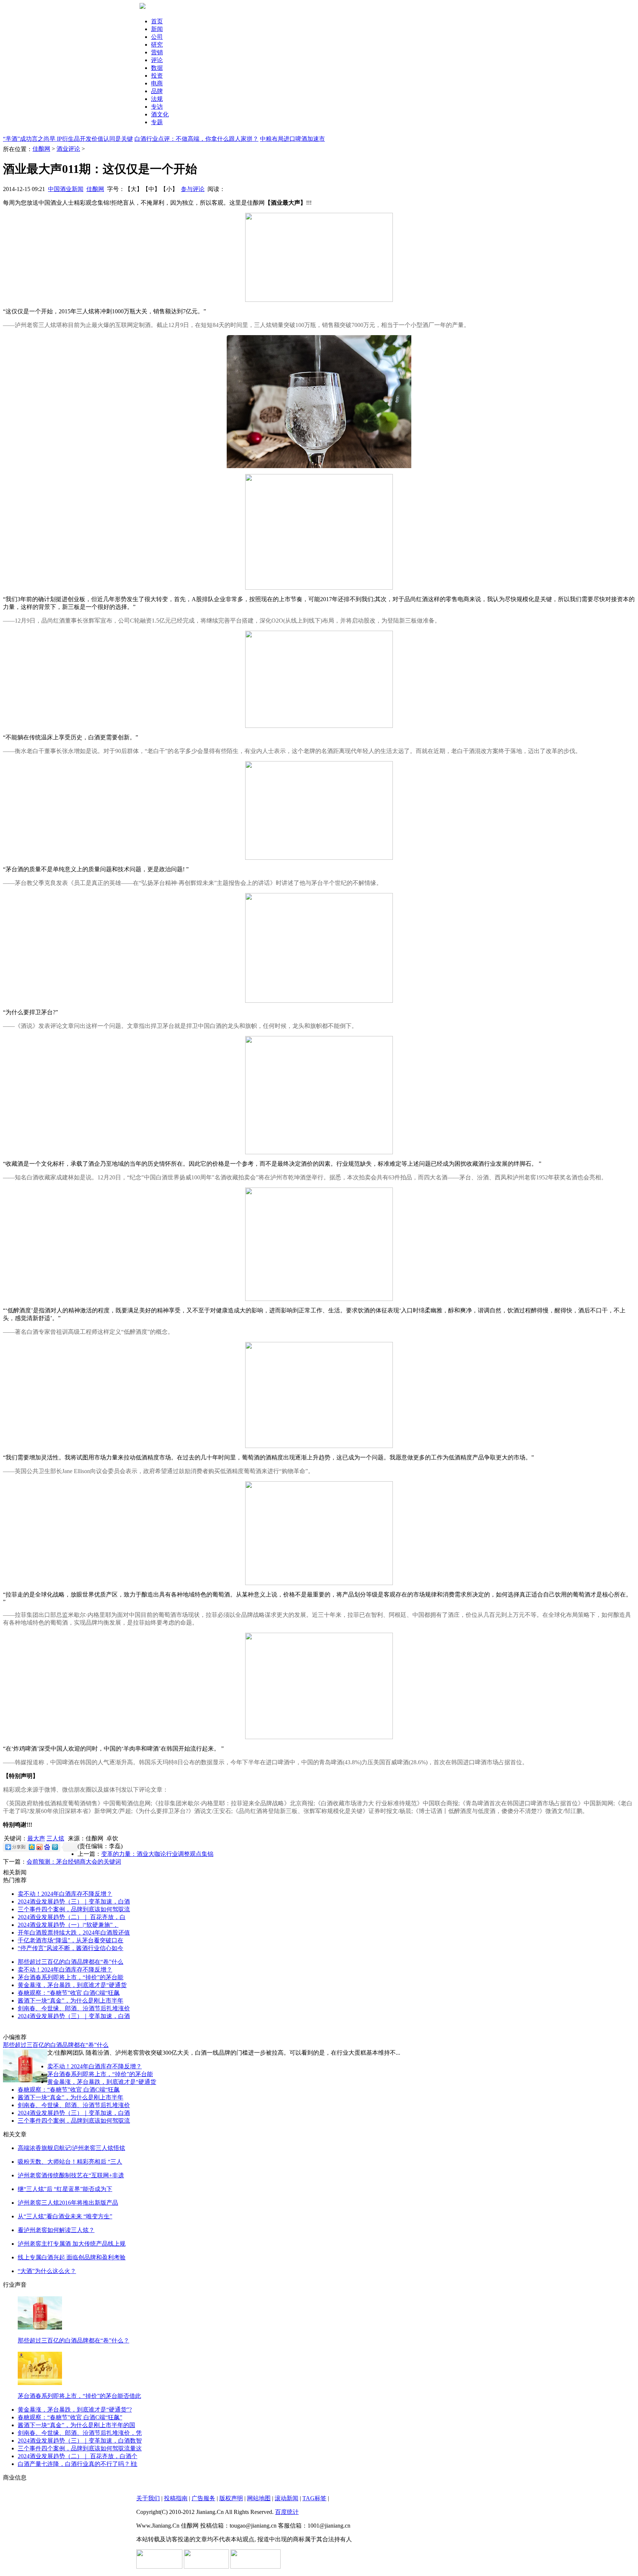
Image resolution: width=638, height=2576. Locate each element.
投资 (157, 76)
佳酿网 (41, 149)
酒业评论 (68, 149)
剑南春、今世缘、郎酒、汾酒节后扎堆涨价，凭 (80, 2433)
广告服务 (203, 2498)
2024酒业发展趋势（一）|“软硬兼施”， (68, 1925)
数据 (157, 68)
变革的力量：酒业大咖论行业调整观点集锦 (157, 1854)
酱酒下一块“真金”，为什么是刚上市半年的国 (76, 2425)
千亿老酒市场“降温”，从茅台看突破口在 (71, 1940)
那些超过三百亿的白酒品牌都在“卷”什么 (71, 1962)
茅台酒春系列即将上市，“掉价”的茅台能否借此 (79, 2396)
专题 (157, 122)
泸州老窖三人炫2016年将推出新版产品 (68, 2203)
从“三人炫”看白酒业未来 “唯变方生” (65, 2216)
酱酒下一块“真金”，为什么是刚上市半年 (71, 2001)
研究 (157, 45)
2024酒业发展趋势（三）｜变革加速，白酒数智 (80, 2441)
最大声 (36, 1838)
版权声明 (231, 2498)
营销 (157, 52)
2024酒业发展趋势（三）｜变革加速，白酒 (74, 1902)
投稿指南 (176, 2498)
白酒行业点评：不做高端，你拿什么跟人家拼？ (196, 139)
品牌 (157, 91)
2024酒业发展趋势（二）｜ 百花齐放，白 (72, 1917)
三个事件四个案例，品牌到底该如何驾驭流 (74, 1909)
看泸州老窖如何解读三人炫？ (56, 2230)
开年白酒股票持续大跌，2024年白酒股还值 (74, 1933)
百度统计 (287, 2512)
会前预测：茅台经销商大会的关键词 (74, 1862)
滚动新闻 (287, 2498)
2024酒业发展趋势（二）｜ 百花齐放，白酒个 (78, 2456)
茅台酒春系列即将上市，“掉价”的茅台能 (71, 1977)
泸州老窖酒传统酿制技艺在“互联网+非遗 (71, 2175)
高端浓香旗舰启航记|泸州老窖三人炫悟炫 (71, 2148)
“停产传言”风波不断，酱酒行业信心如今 (71, 1948)
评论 (157, 60)
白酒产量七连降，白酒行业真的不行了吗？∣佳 (78, 2464)
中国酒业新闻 (66, 189)
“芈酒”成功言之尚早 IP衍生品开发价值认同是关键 (68, 139)
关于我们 (148, 2498)
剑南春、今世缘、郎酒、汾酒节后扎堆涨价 (74, 2008)
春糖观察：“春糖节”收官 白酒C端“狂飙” (70, 2417)
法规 (157, 99)
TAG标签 (314, 2498)
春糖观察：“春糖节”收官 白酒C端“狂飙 (69, 1993)
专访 (157, 107)
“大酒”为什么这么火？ (47, 2271)
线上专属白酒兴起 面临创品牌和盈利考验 (72, 2257)
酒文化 (160, 114)
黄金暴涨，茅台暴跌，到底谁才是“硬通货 (72, 1985)
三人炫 (55, 1838)
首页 (157, 21)
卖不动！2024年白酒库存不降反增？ (65, 1894)
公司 (157, 37)
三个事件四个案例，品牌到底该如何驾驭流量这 (80, 2448)
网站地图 (259, 2498)
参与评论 (193, 189)
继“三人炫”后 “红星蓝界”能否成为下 (65, 2189)
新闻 (157, 29)
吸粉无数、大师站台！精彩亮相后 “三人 (70, 2162)
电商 (157, 83)
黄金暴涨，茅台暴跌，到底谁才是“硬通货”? (75, 2410)
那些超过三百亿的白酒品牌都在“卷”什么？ (73, 2340)
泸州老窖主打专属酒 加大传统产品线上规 (72, 2244)
